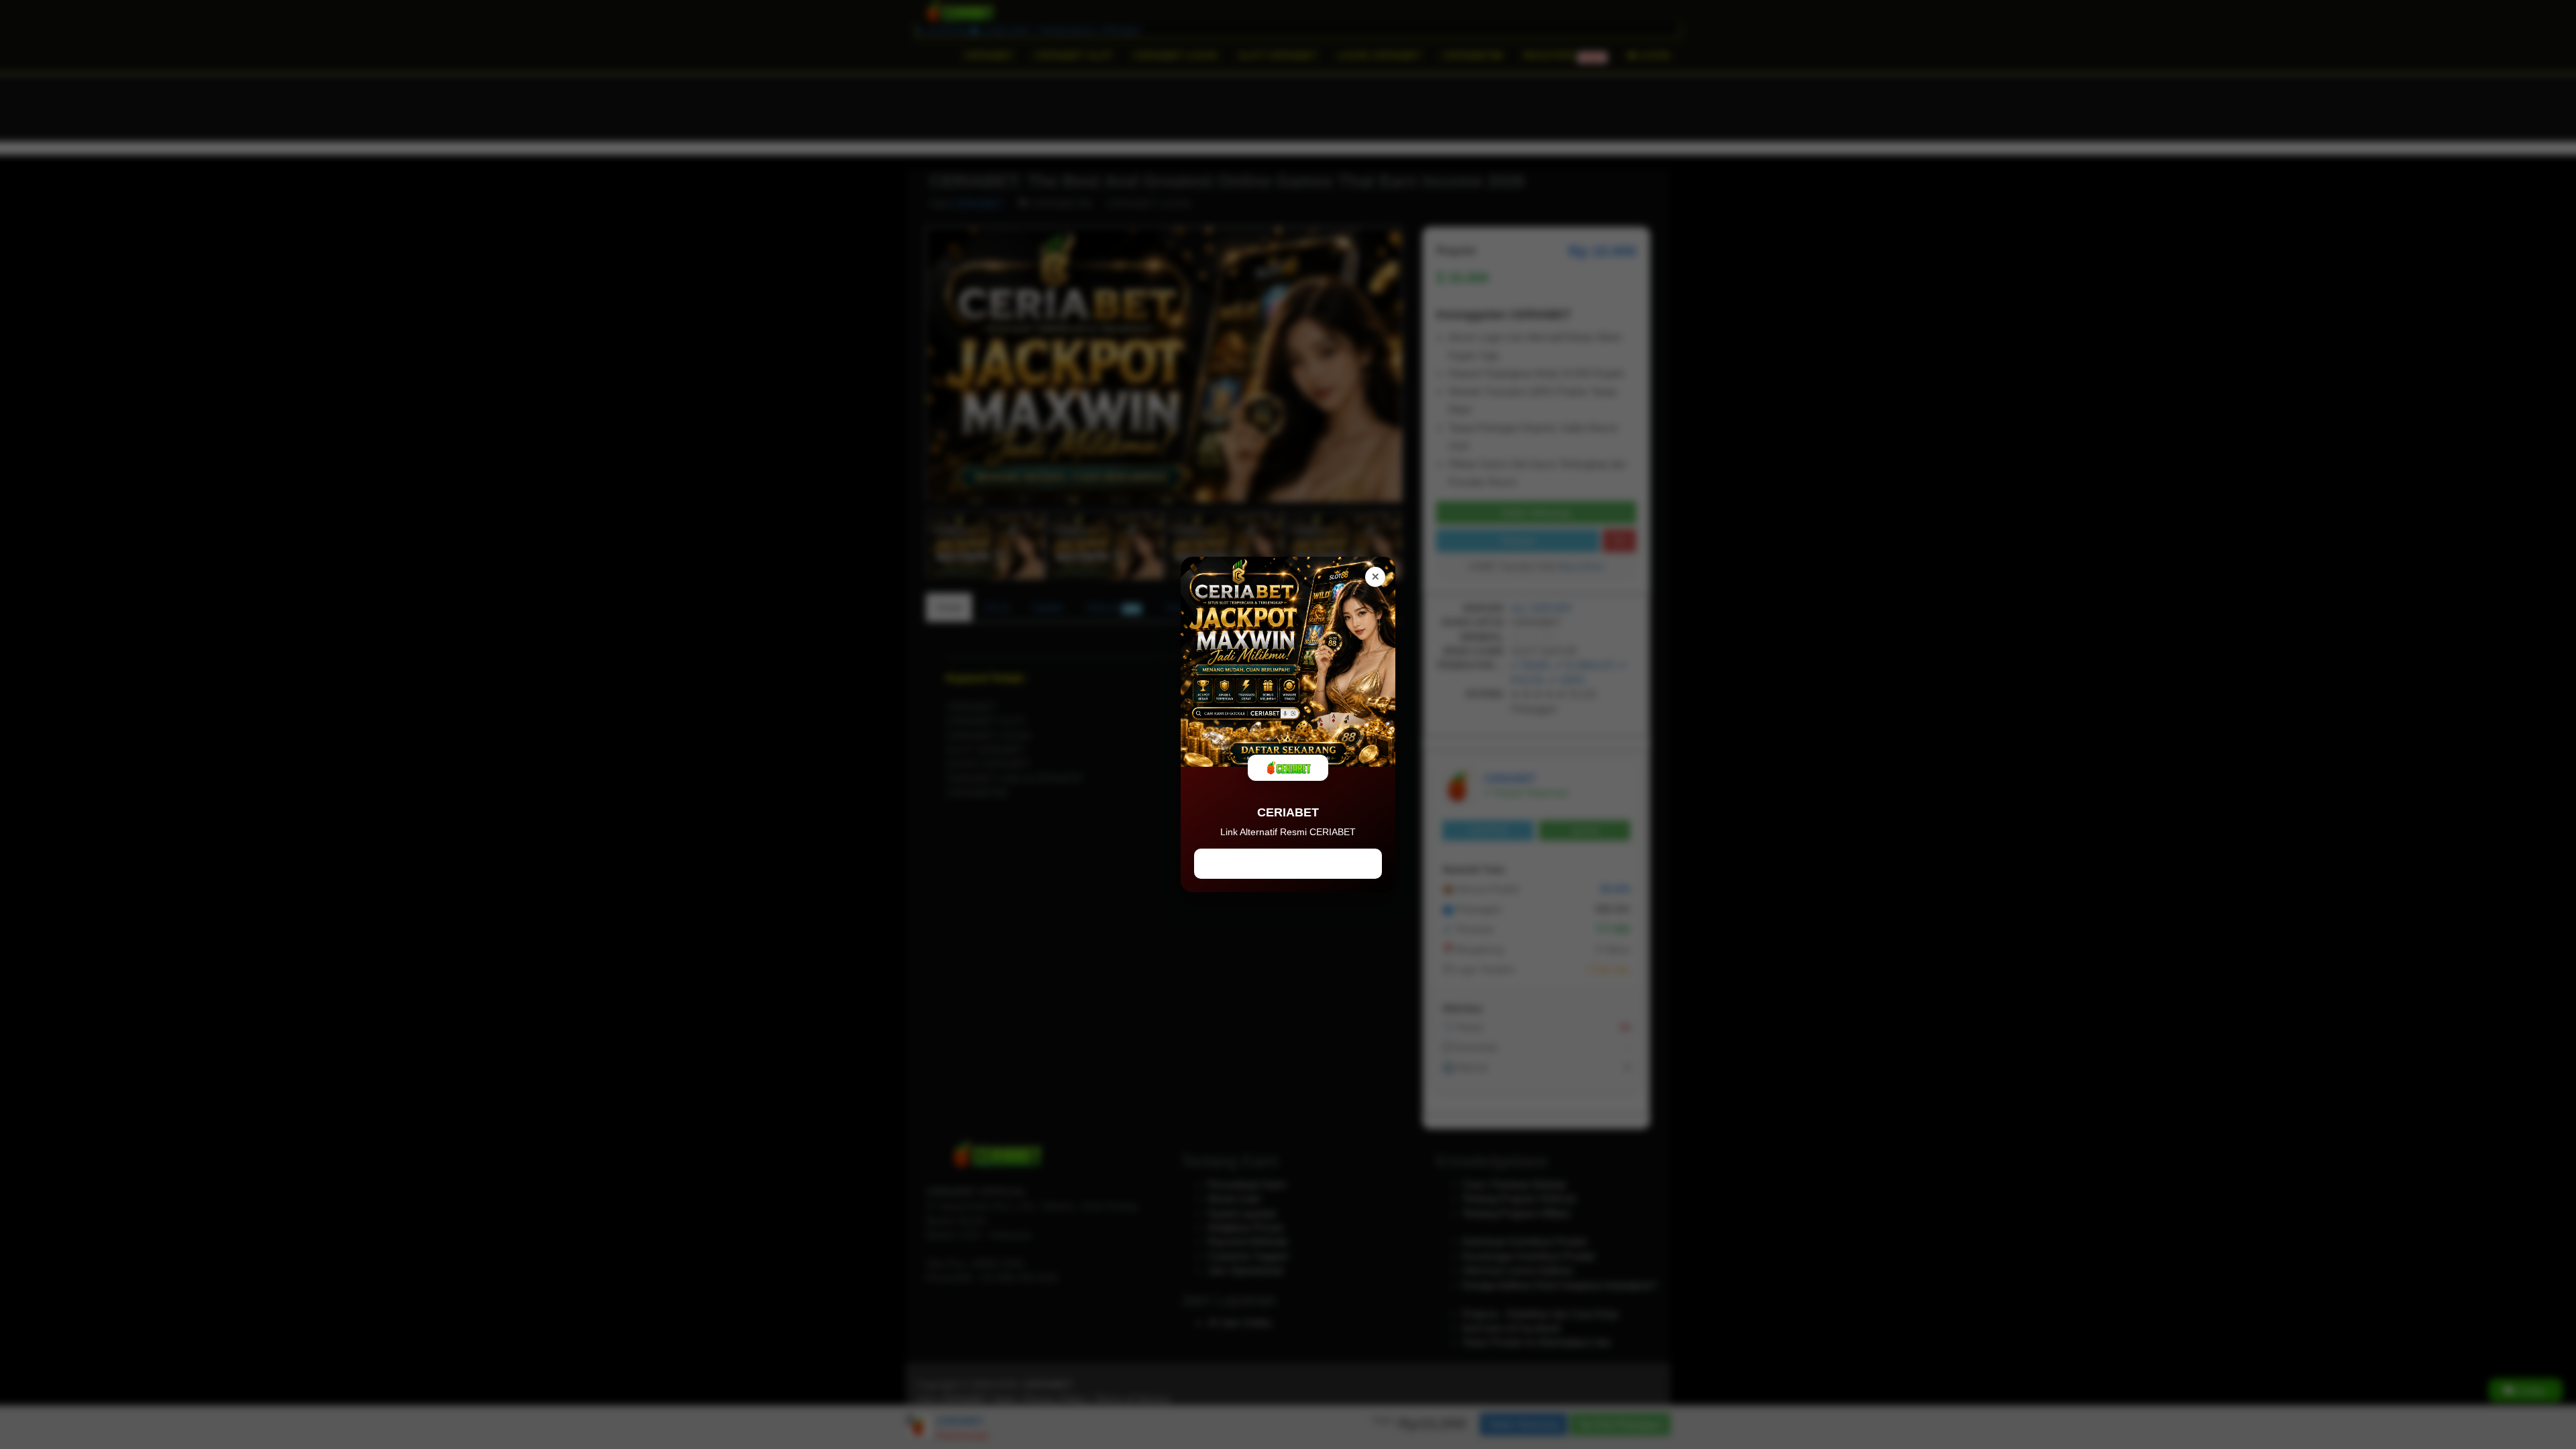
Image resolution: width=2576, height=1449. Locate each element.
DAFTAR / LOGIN (1288, 864)
